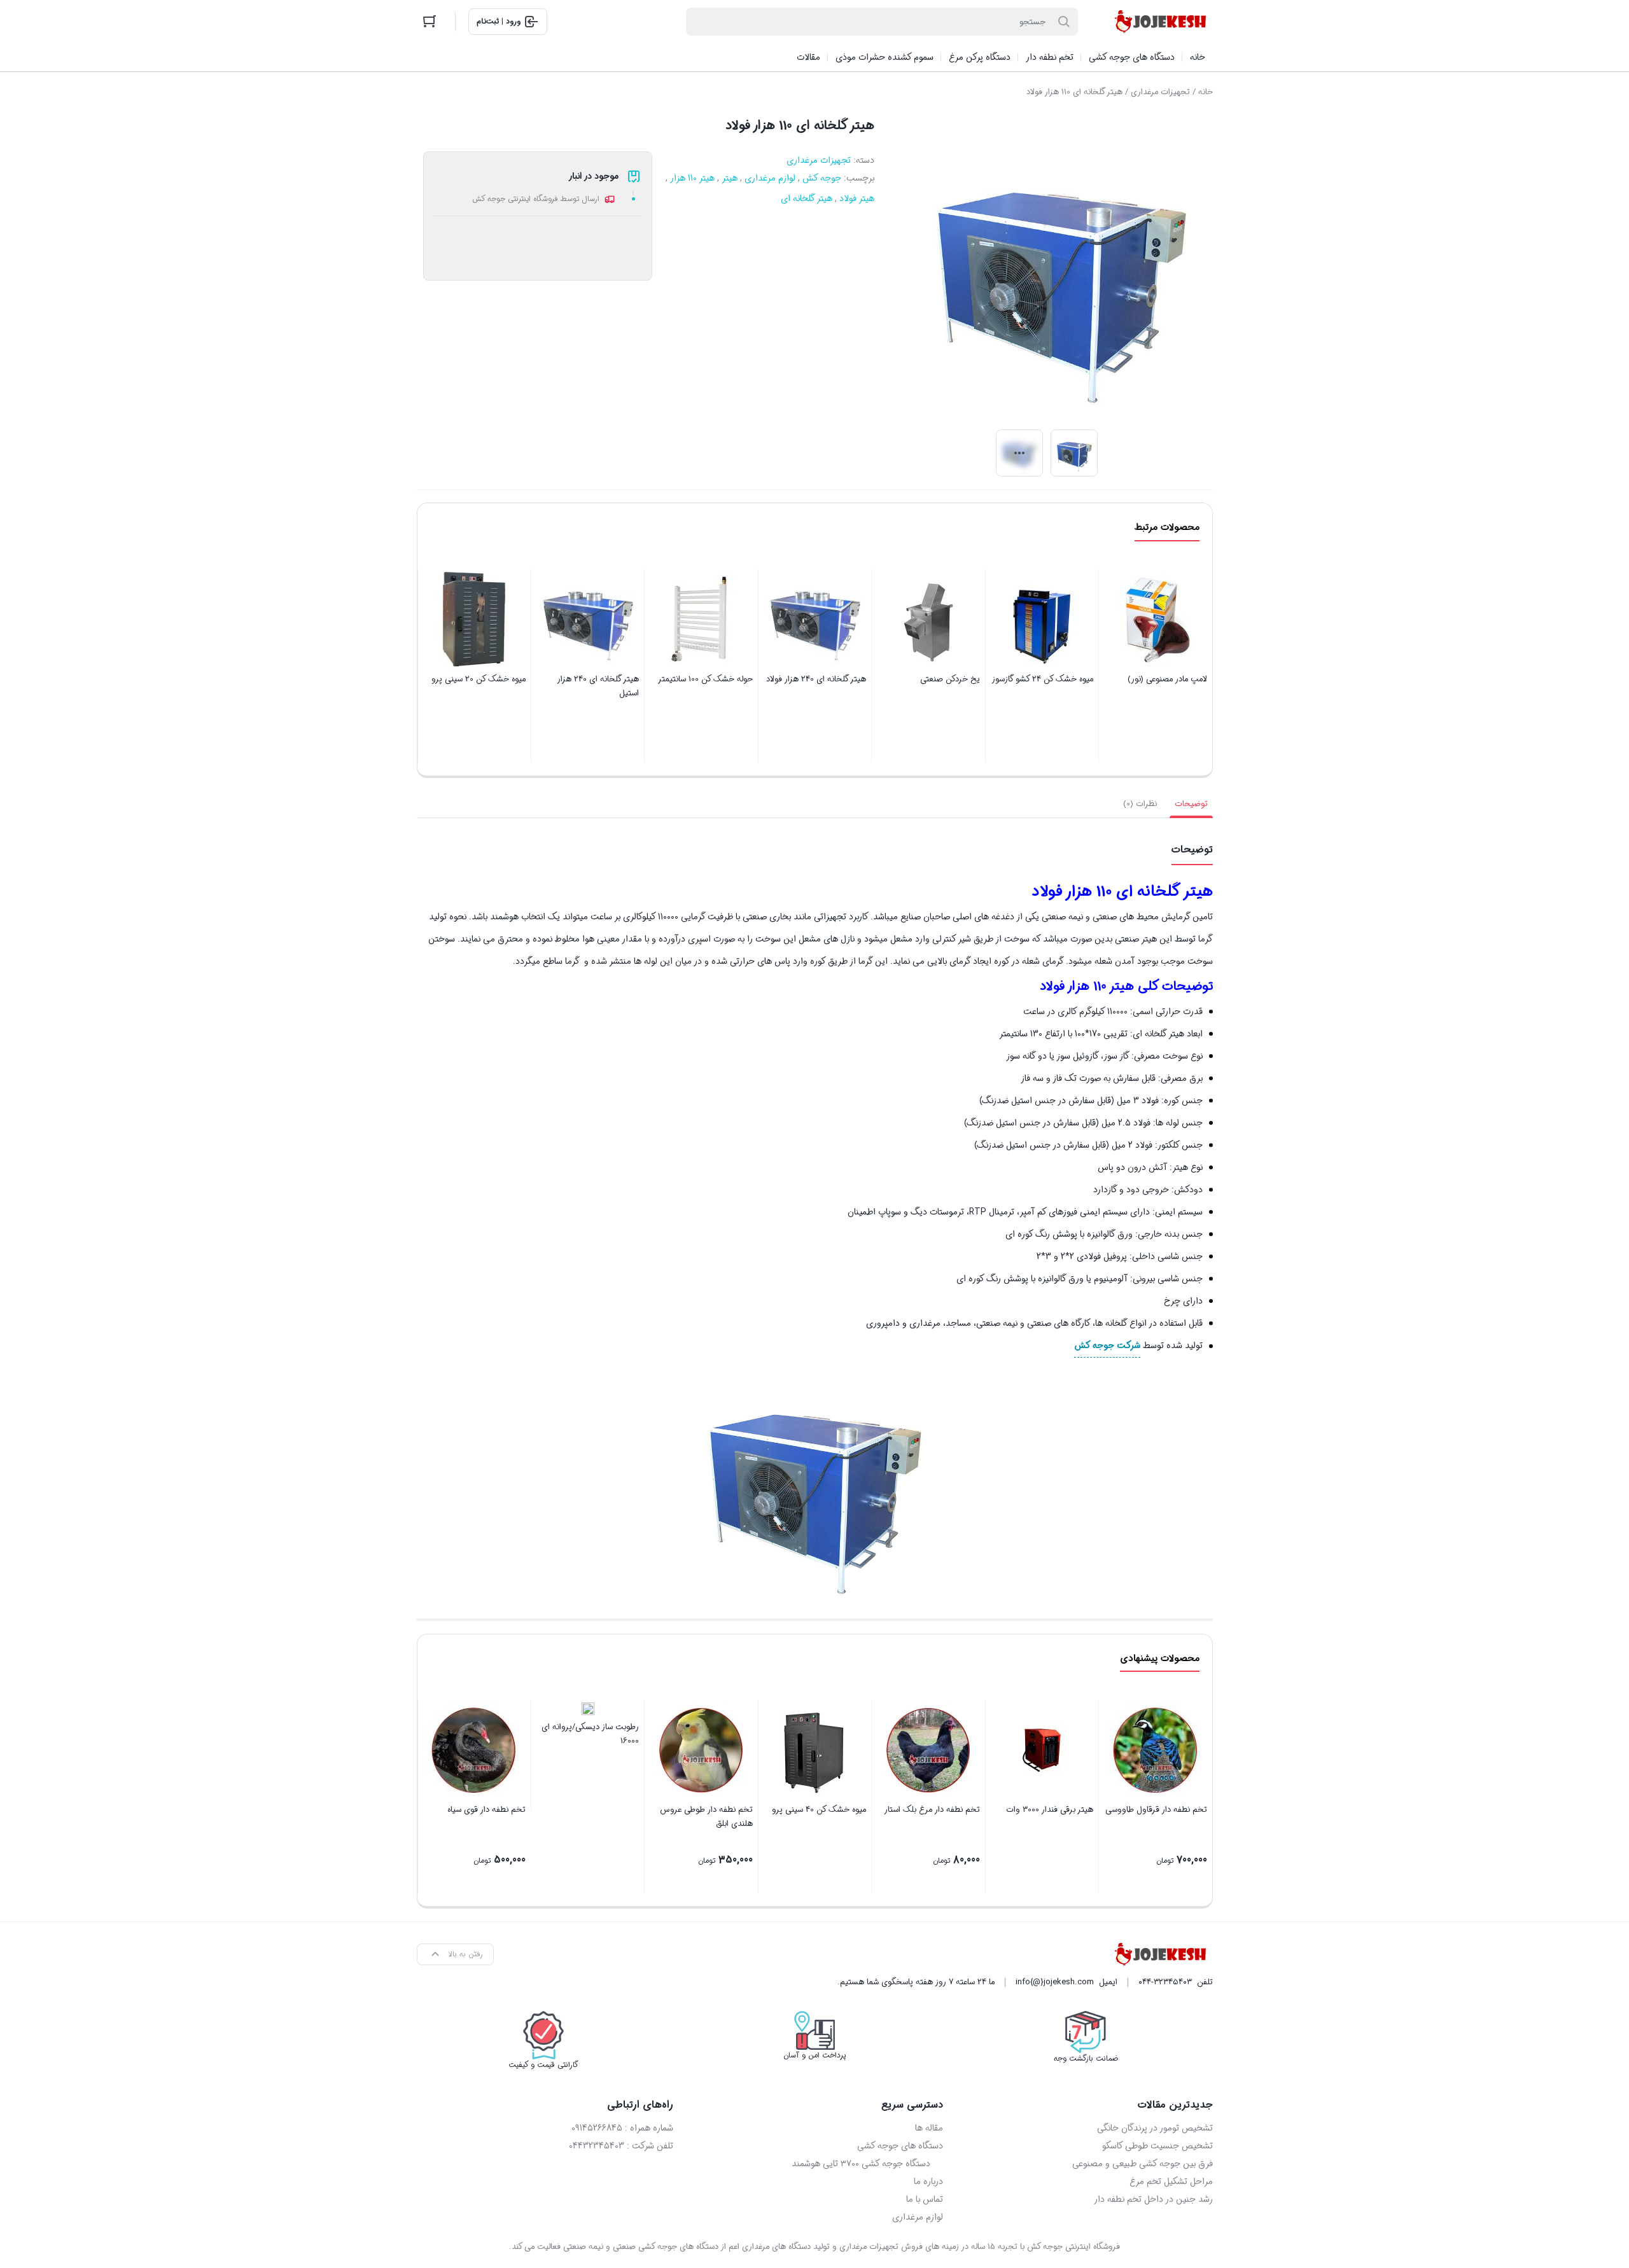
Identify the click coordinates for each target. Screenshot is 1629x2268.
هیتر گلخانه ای (807, 198)
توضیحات (1191, 804)
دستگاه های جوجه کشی (900, 2146)
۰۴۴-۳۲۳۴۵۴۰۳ (1165, 1982)
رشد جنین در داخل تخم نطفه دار (1153, 2199)
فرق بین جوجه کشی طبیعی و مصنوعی (1143, 2164)
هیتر (730, 178)
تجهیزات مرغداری (1160, 92)
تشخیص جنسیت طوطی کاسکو (1157, 2146)
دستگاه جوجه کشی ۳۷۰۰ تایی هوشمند (861, 2164)
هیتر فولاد (857, 198)
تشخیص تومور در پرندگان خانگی (1155, 2128)
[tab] (1191, 804)
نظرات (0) (1140, 804)
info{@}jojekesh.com (1055, 1982)
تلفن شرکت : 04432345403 (621, 2146)
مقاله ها (929, 2128)
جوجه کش (822, 178)
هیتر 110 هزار (692, 178)
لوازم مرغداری (770, 178)
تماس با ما (925, 2199)
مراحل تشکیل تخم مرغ (1171, 2181)
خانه (1206, 92)
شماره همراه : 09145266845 (622, 2128)
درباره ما (928, 2181)
